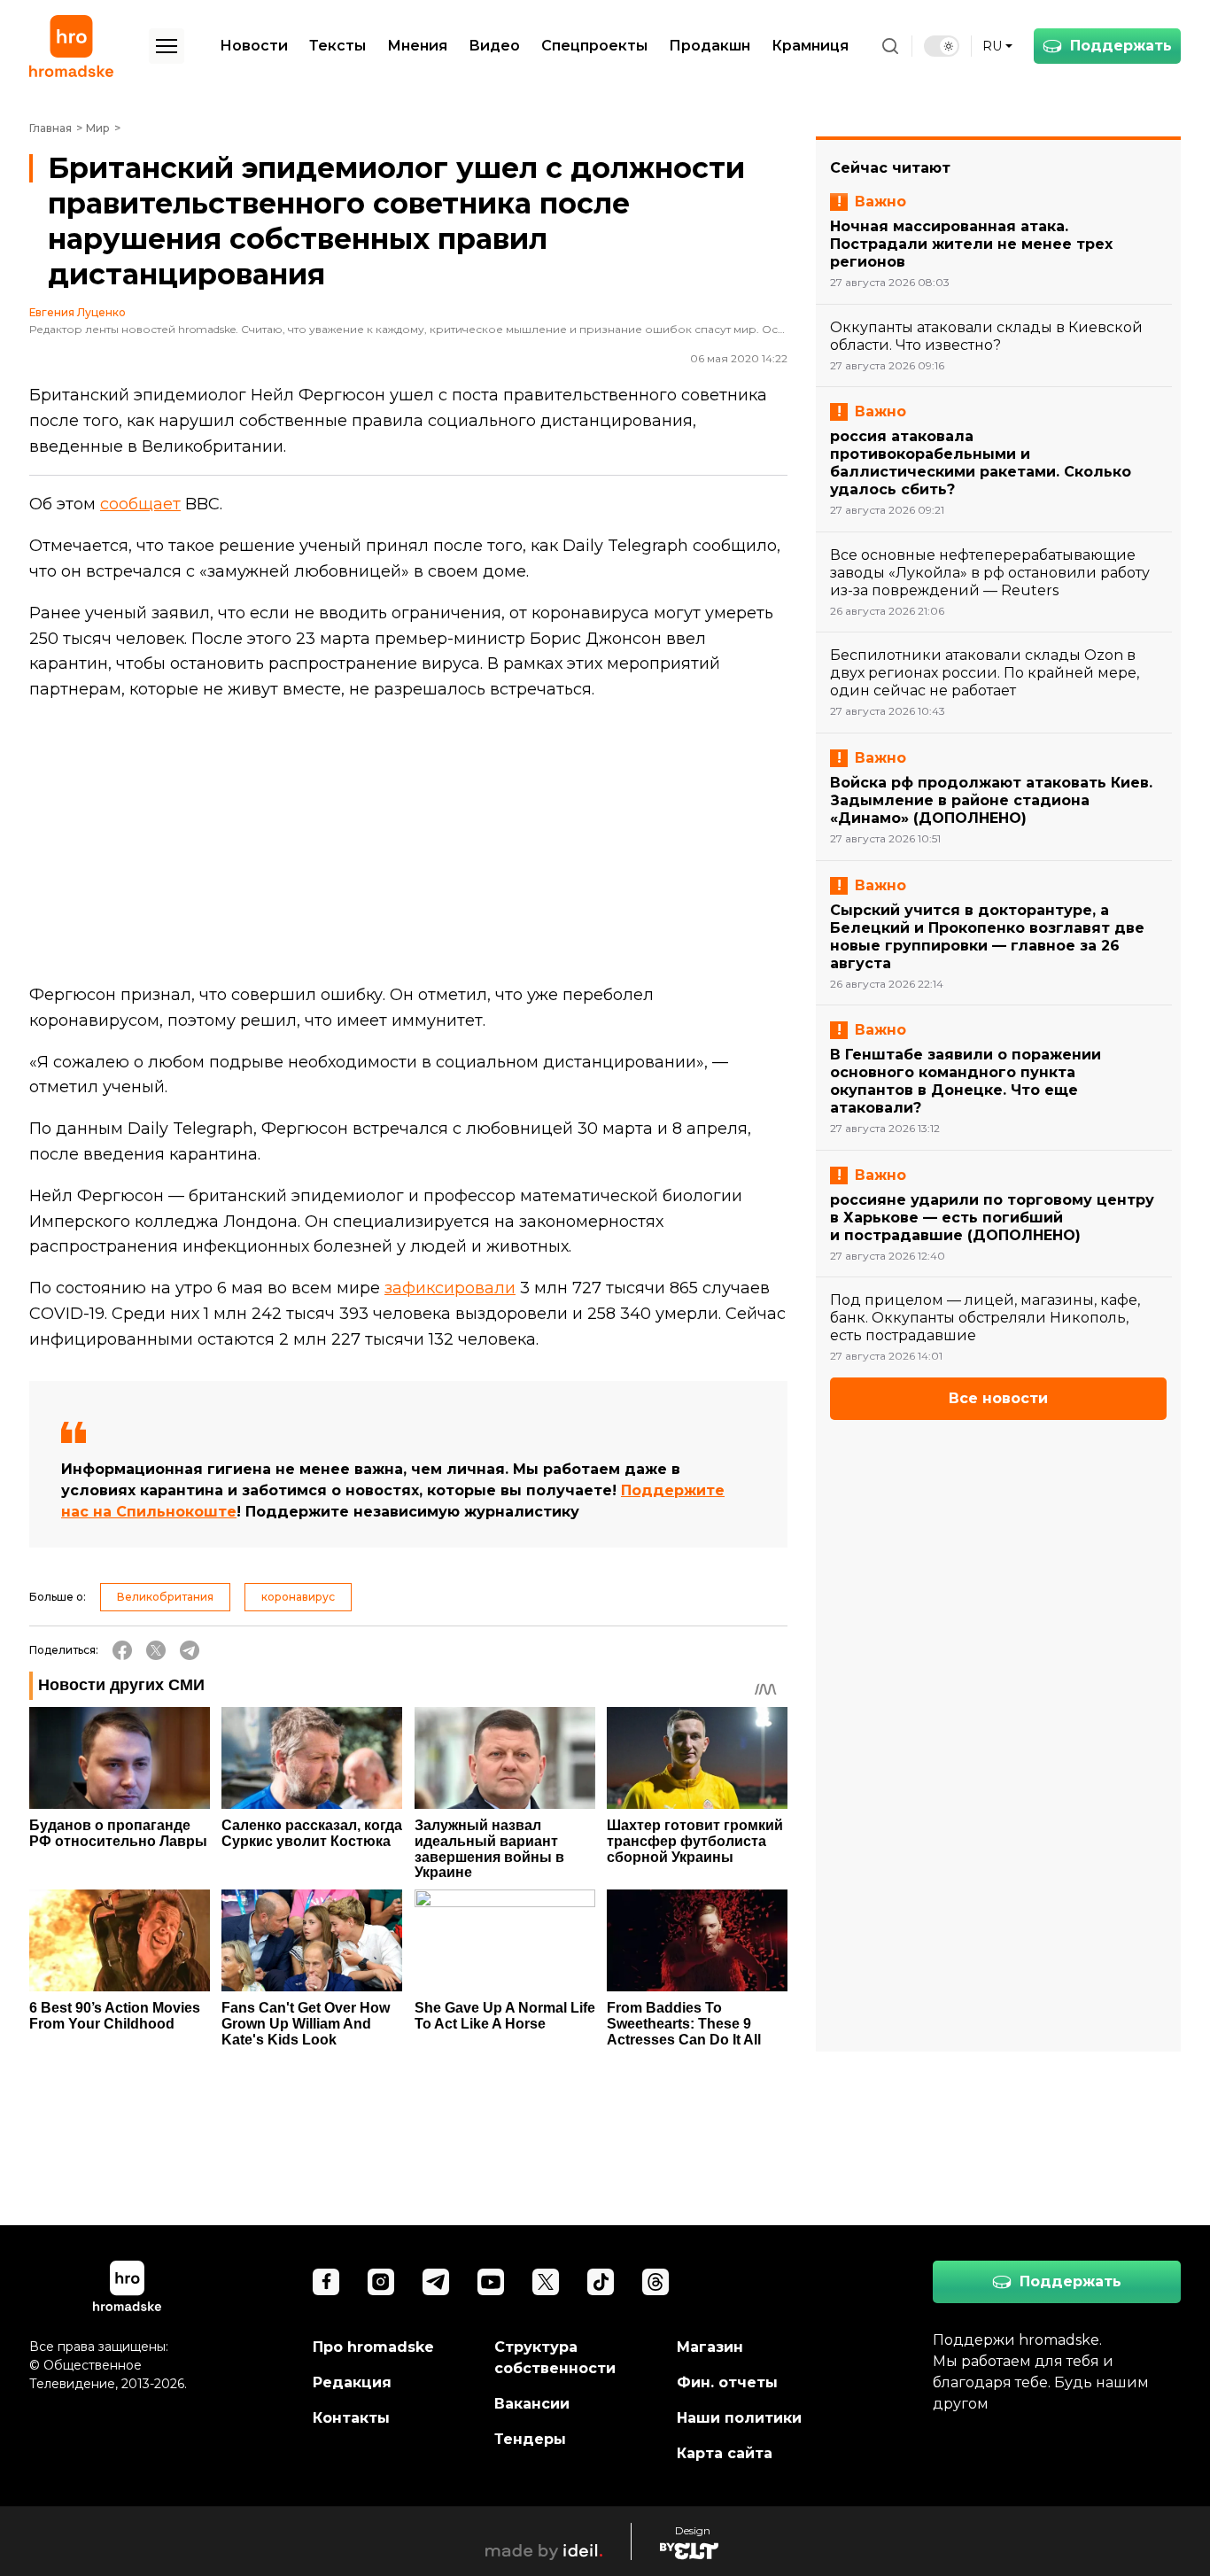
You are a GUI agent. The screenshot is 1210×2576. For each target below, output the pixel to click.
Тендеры (530, 2439)
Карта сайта (725, 2453)
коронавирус (298, 1597)
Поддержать (1121, 46)
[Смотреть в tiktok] (601, 2282)
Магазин (710, 2347)
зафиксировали (450, 1288)
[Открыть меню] (167, 46)
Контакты (351, 2418)
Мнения (417, 46)
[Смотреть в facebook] (326, 2282)
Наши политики (739, 2418)
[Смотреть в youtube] (491, 2282)
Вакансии (532, 2404)
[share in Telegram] (190, 1650)
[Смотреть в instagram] (381, 2282)
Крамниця (810, 46)
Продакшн (710, 46)
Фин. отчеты (727, 2382)
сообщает (140, 504)
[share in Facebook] (122, 1650)
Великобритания (165, 1597)
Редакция (352, 2382)
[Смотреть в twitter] (546, 2282)
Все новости (998, 1398)
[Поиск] (890, 46)
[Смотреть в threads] (655, 2282)
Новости (254, 46)
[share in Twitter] (156, 1650)
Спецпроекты (594, 46)
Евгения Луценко (78, 313)
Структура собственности (555, 2358)
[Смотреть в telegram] (436, 2282)
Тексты (337, 46)
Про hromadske (373, 2347)
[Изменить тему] (942, 46)
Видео (494, 46)
